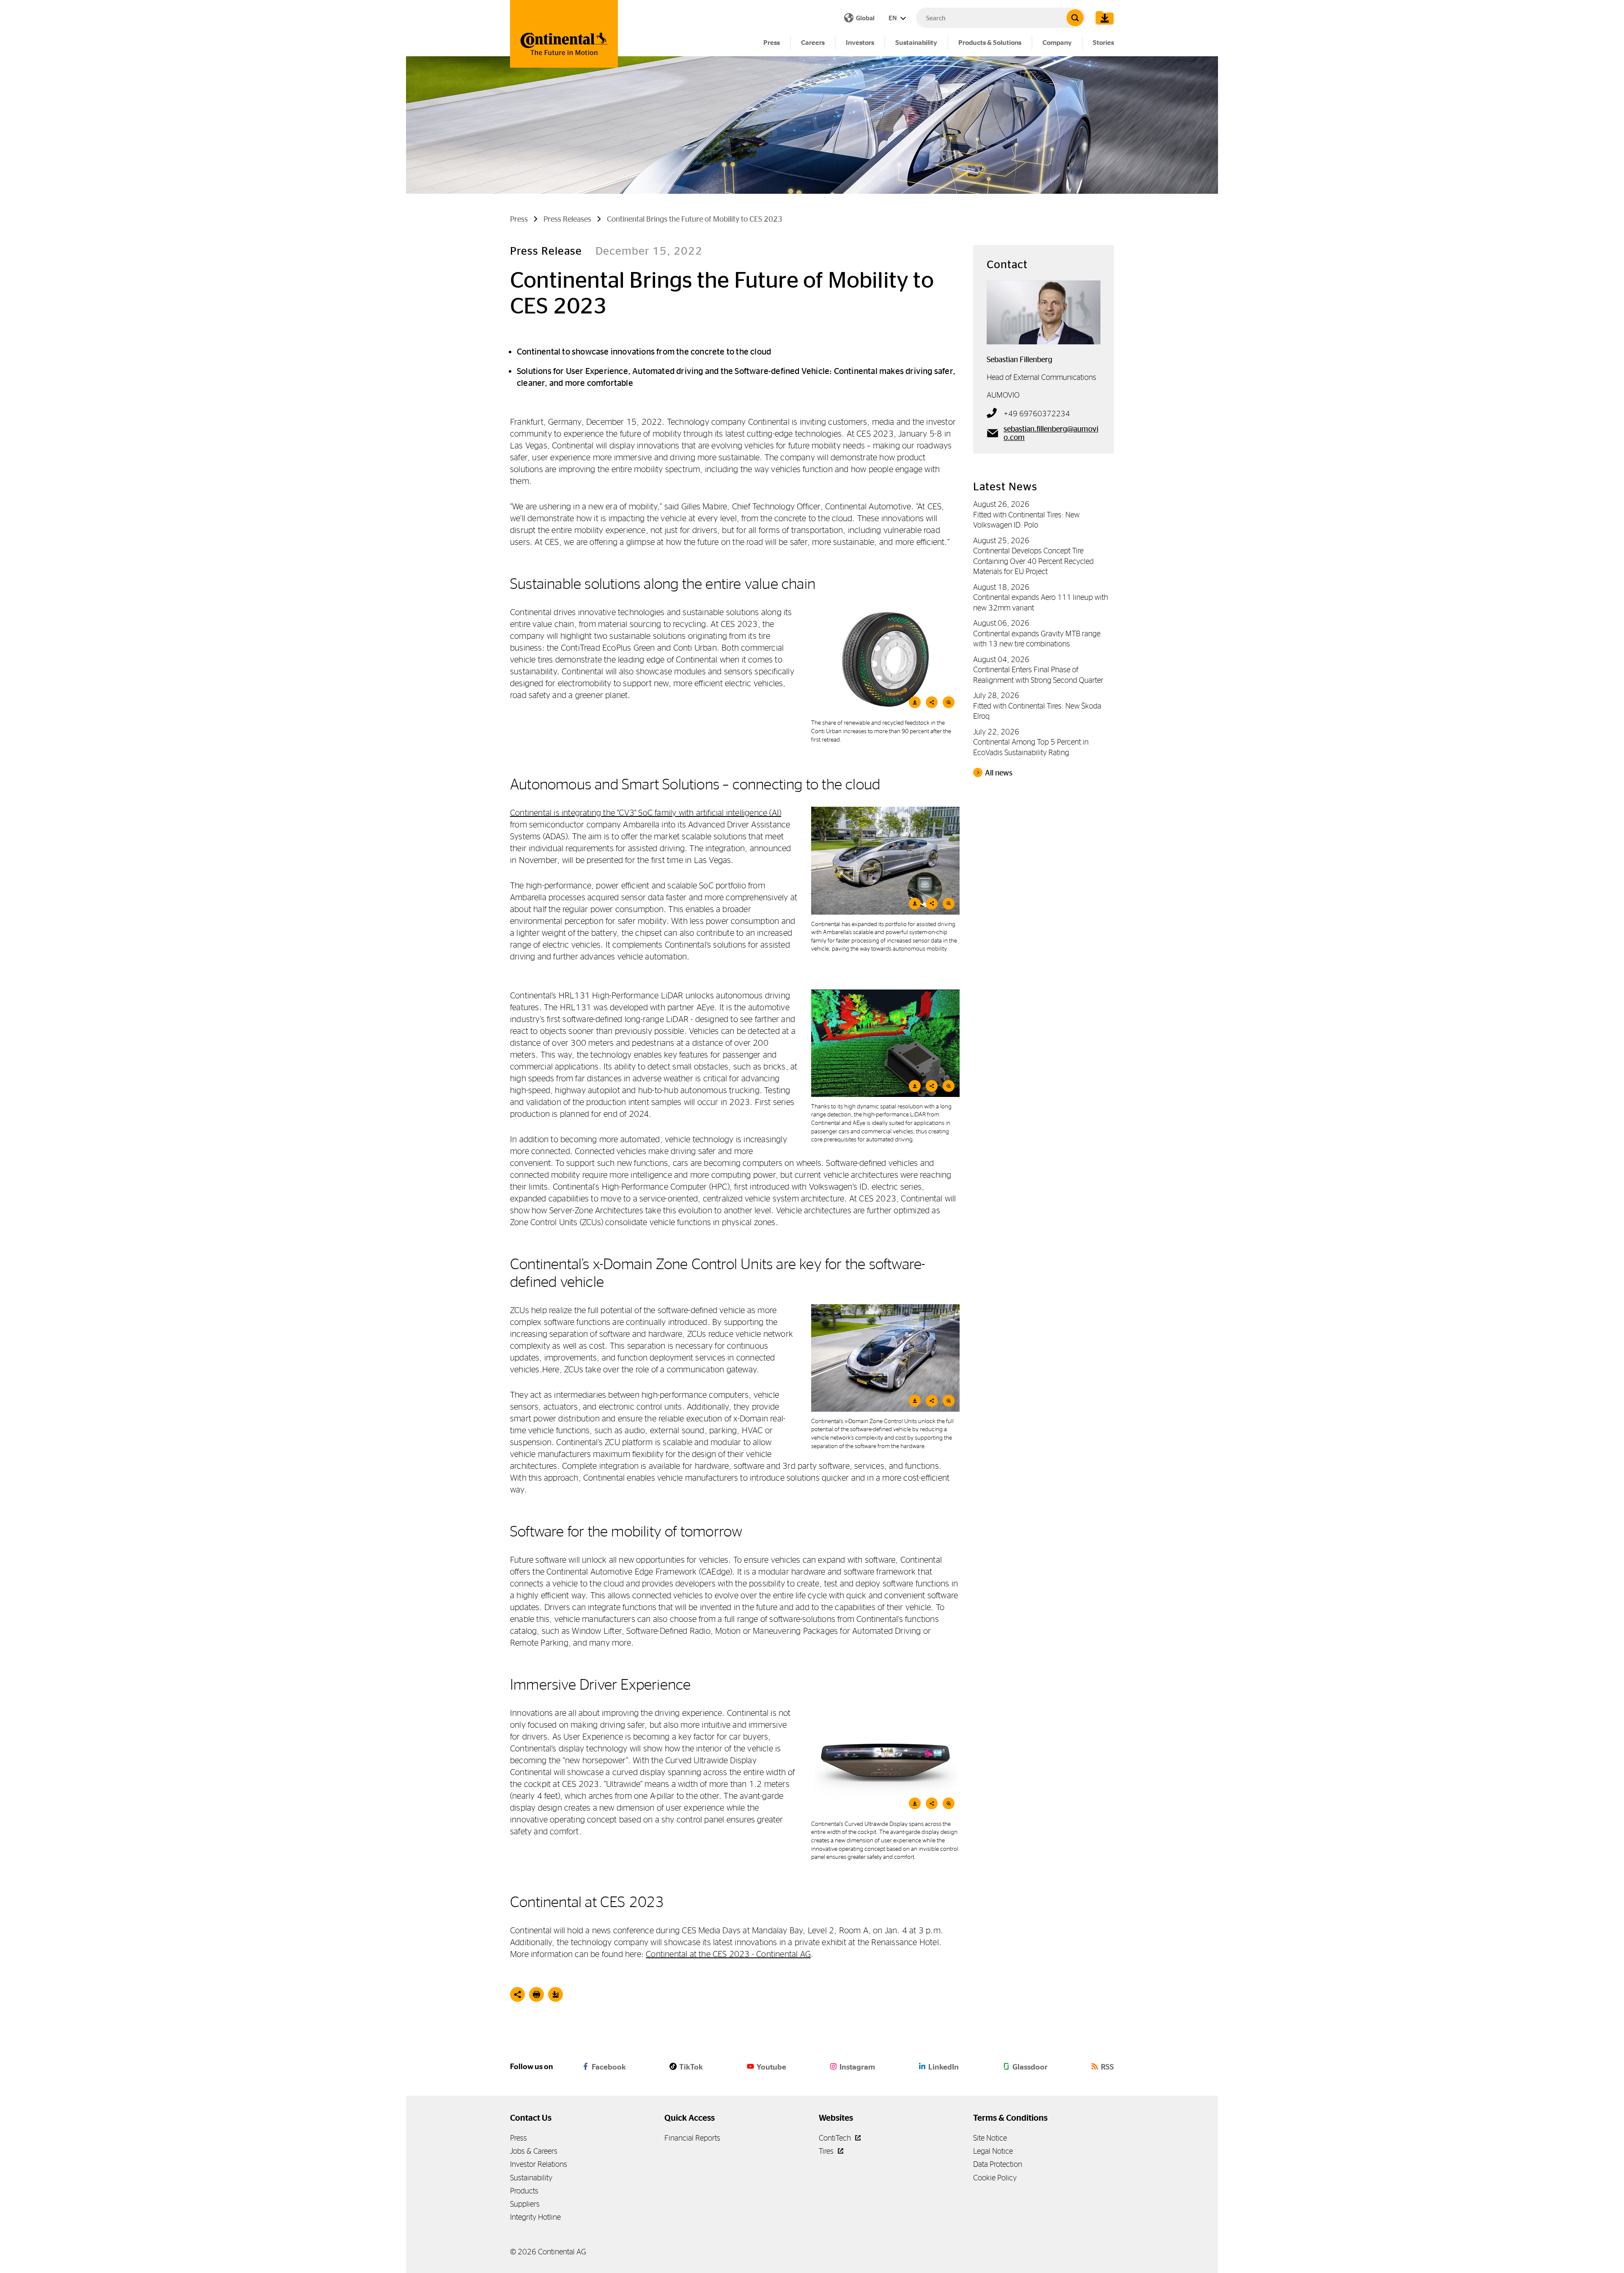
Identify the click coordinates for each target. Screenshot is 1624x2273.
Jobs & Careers (534, 2151)
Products (524, 2191)
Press (772, 43)
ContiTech (836, 2138)
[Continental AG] (564, 34)
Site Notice (990, 2138)
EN (893, 18)
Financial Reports (692, 2138)
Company (1057, 43)
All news (999, 773)
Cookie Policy (995, 2178)
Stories (1103, 43)
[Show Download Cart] (1103, 18)
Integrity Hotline (535, 2217)
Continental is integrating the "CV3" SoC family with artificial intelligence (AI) (646, 812)
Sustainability (916, 43)
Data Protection (998, 2164)
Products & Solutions (990, 43)
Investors (860, 43)
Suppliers (525, 2204)
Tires (827, 2151)
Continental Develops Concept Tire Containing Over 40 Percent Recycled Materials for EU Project (1033, 561)
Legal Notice (993, 2151)
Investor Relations (539, 2164)
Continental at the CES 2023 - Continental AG (728, 1954)
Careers (813, 43)
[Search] (1075, 18)
